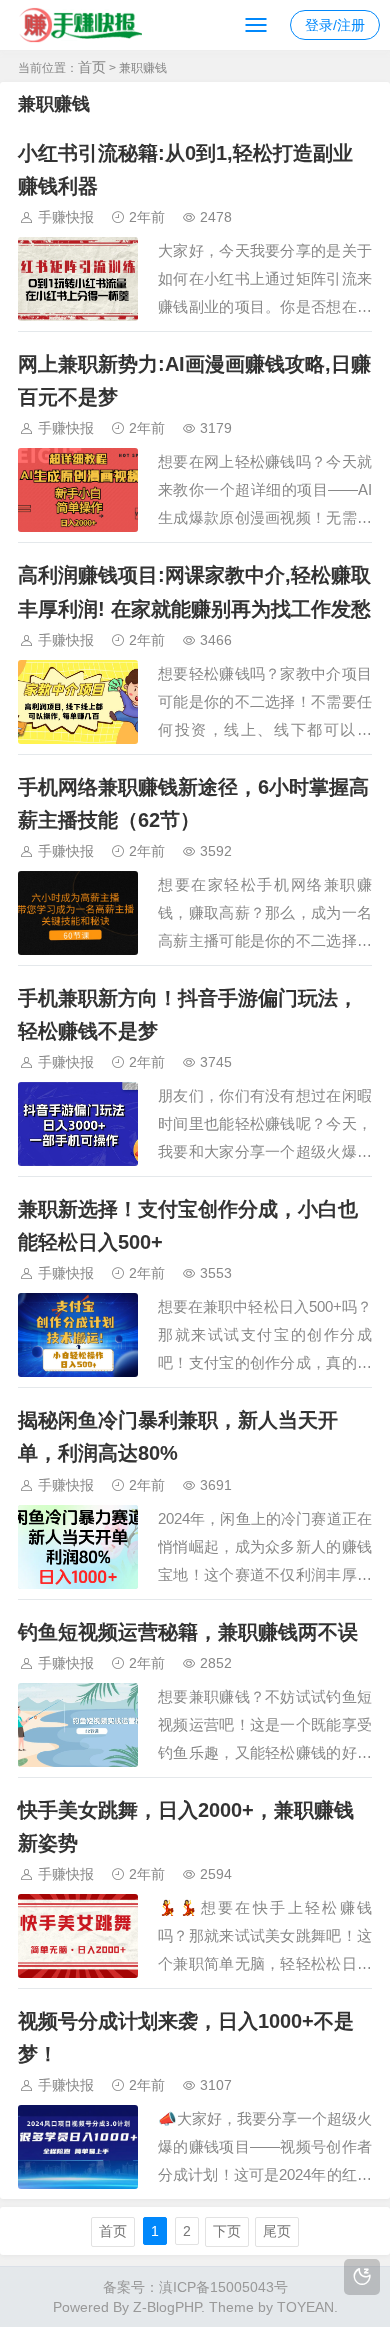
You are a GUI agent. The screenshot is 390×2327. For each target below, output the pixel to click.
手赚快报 (66, 217)
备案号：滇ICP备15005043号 (195, 2287)
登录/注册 (335, 25)
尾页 (277, 2231)
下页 (227, 2231)
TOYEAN (305, 2307)
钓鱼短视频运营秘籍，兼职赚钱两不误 (188, 1632)
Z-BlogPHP (167, 2307)
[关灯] (362, 2277)
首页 (92, 67)
